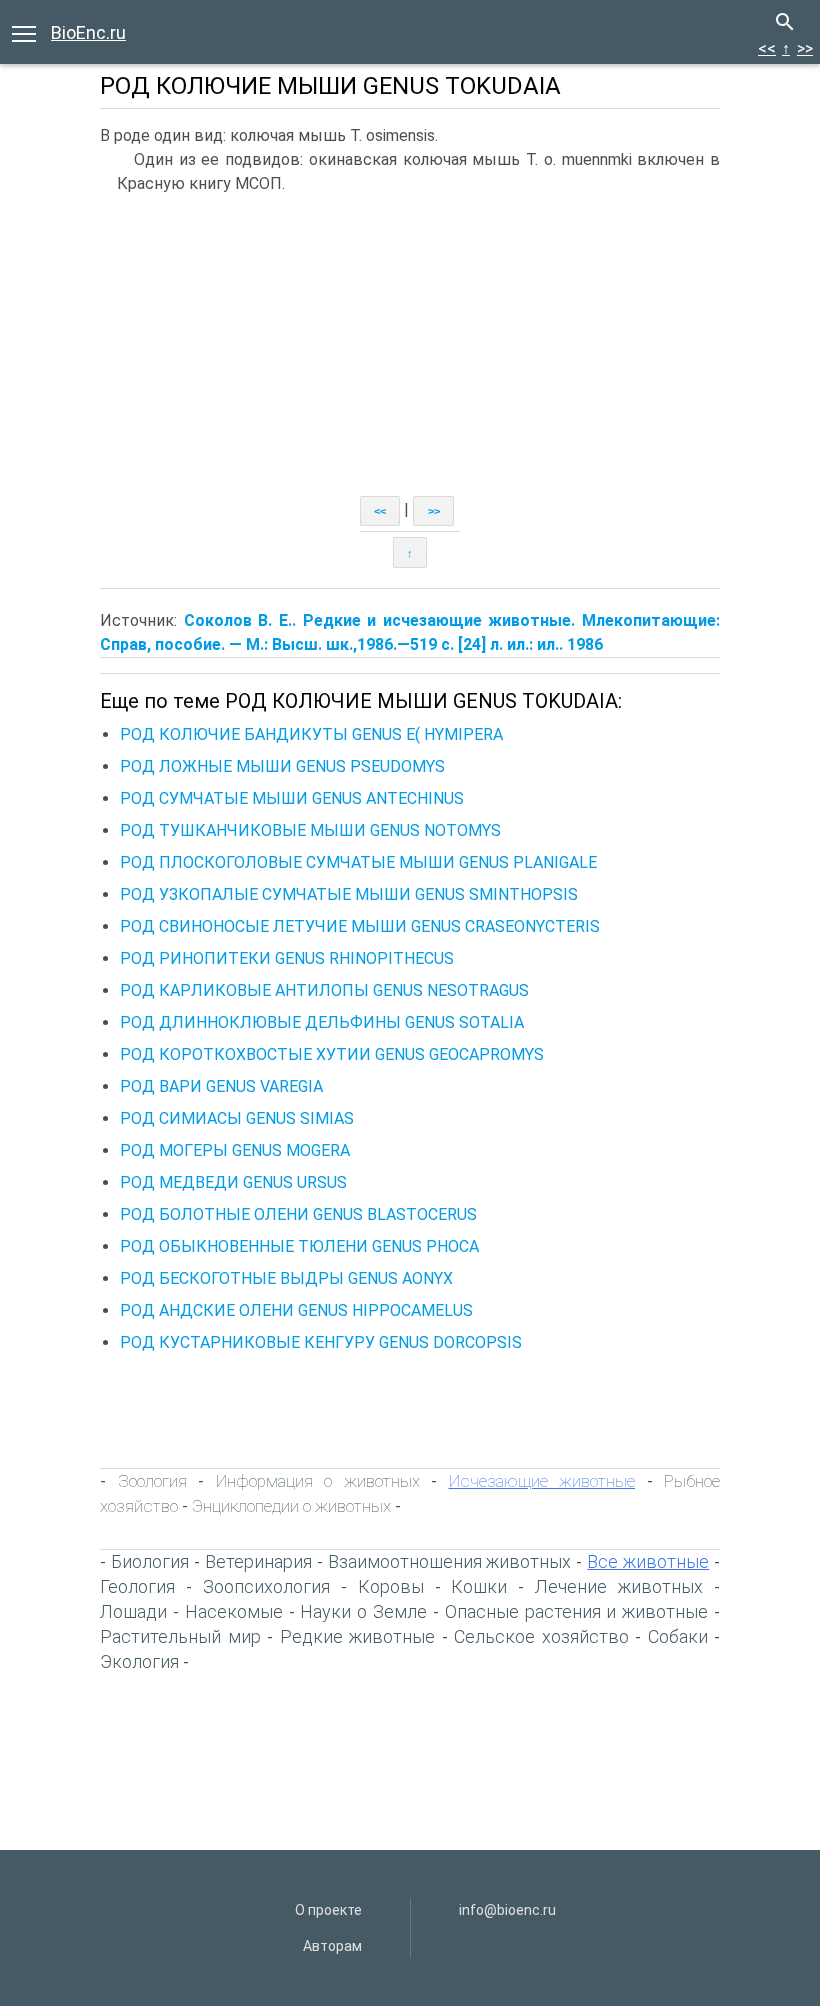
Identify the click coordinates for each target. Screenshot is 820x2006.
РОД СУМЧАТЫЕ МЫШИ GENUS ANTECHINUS (292, 798)
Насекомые (234, 1611)
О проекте (328, 1910)
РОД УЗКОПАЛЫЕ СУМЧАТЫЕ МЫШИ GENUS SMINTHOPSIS (349, 894)
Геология (137, 1586)
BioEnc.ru (88, 32)
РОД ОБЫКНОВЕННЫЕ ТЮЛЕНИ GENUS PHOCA (299, 1246)
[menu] (24, 32)
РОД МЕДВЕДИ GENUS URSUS (233, 1182)
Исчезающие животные (542, 1481)
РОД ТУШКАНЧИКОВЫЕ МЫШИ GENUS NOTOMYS (310, 830)
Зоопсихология (266, 1586)
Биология (150, 1561)
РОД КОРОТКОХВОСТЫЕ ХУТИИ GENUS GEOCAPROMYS (332, 1054)
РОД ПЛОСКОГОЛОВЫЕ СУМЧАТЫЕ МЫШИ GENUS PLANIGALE (358, 862)
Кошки (479, 1586)
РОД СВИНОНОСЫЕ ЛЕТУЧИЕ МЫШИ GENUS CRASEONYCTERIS (360, 926)
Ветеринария (258, 1561)
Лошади (133, 1611)
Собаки (678, 1636)
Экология (139, 1661)
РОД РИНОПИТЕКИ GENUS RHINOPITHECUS (287, 958)
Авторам (332, 1946)
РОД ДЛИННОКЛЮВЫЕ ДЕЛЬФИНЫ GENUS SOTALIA (322, 1022)
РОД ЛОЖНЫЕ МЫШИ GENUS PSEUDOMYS (282, 766)
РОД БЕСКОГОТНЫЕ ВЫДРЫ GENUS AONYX (286, 1278)
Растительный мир (180, 1636)
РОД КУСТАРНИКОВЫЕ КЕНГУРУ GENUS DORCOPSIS (321, 1342)
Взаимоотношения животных (450, 1561)
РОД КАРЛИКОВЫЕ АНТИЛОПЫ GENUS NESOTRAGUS (324, 990)
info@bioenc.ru (507, 1910)
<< (767, 48)
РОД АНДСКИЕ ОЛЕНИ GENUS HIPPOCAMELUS (296, 1310)
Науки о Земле (363, 1611)
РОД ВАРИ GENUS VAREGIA (221, 1086)
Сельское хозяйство (541, 1636)
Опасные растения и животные (577, 1611)
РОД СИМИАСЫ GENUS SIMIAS (237, 1118)
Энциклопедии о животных (291, 1506)
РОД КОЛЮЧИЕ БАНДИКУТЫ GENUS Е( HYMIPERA (311, 734)
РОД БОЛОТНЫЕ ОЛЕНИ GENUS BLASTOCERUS (298, 1214)
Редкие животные (358, 1636)
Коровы (391, 1586)
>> (805, 48)
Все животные (648, 1561)
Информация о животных (318, 1481)
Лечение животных (619, 1586)
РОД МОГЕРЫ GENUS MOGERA (235, 1150)
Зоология (152, 1481)
